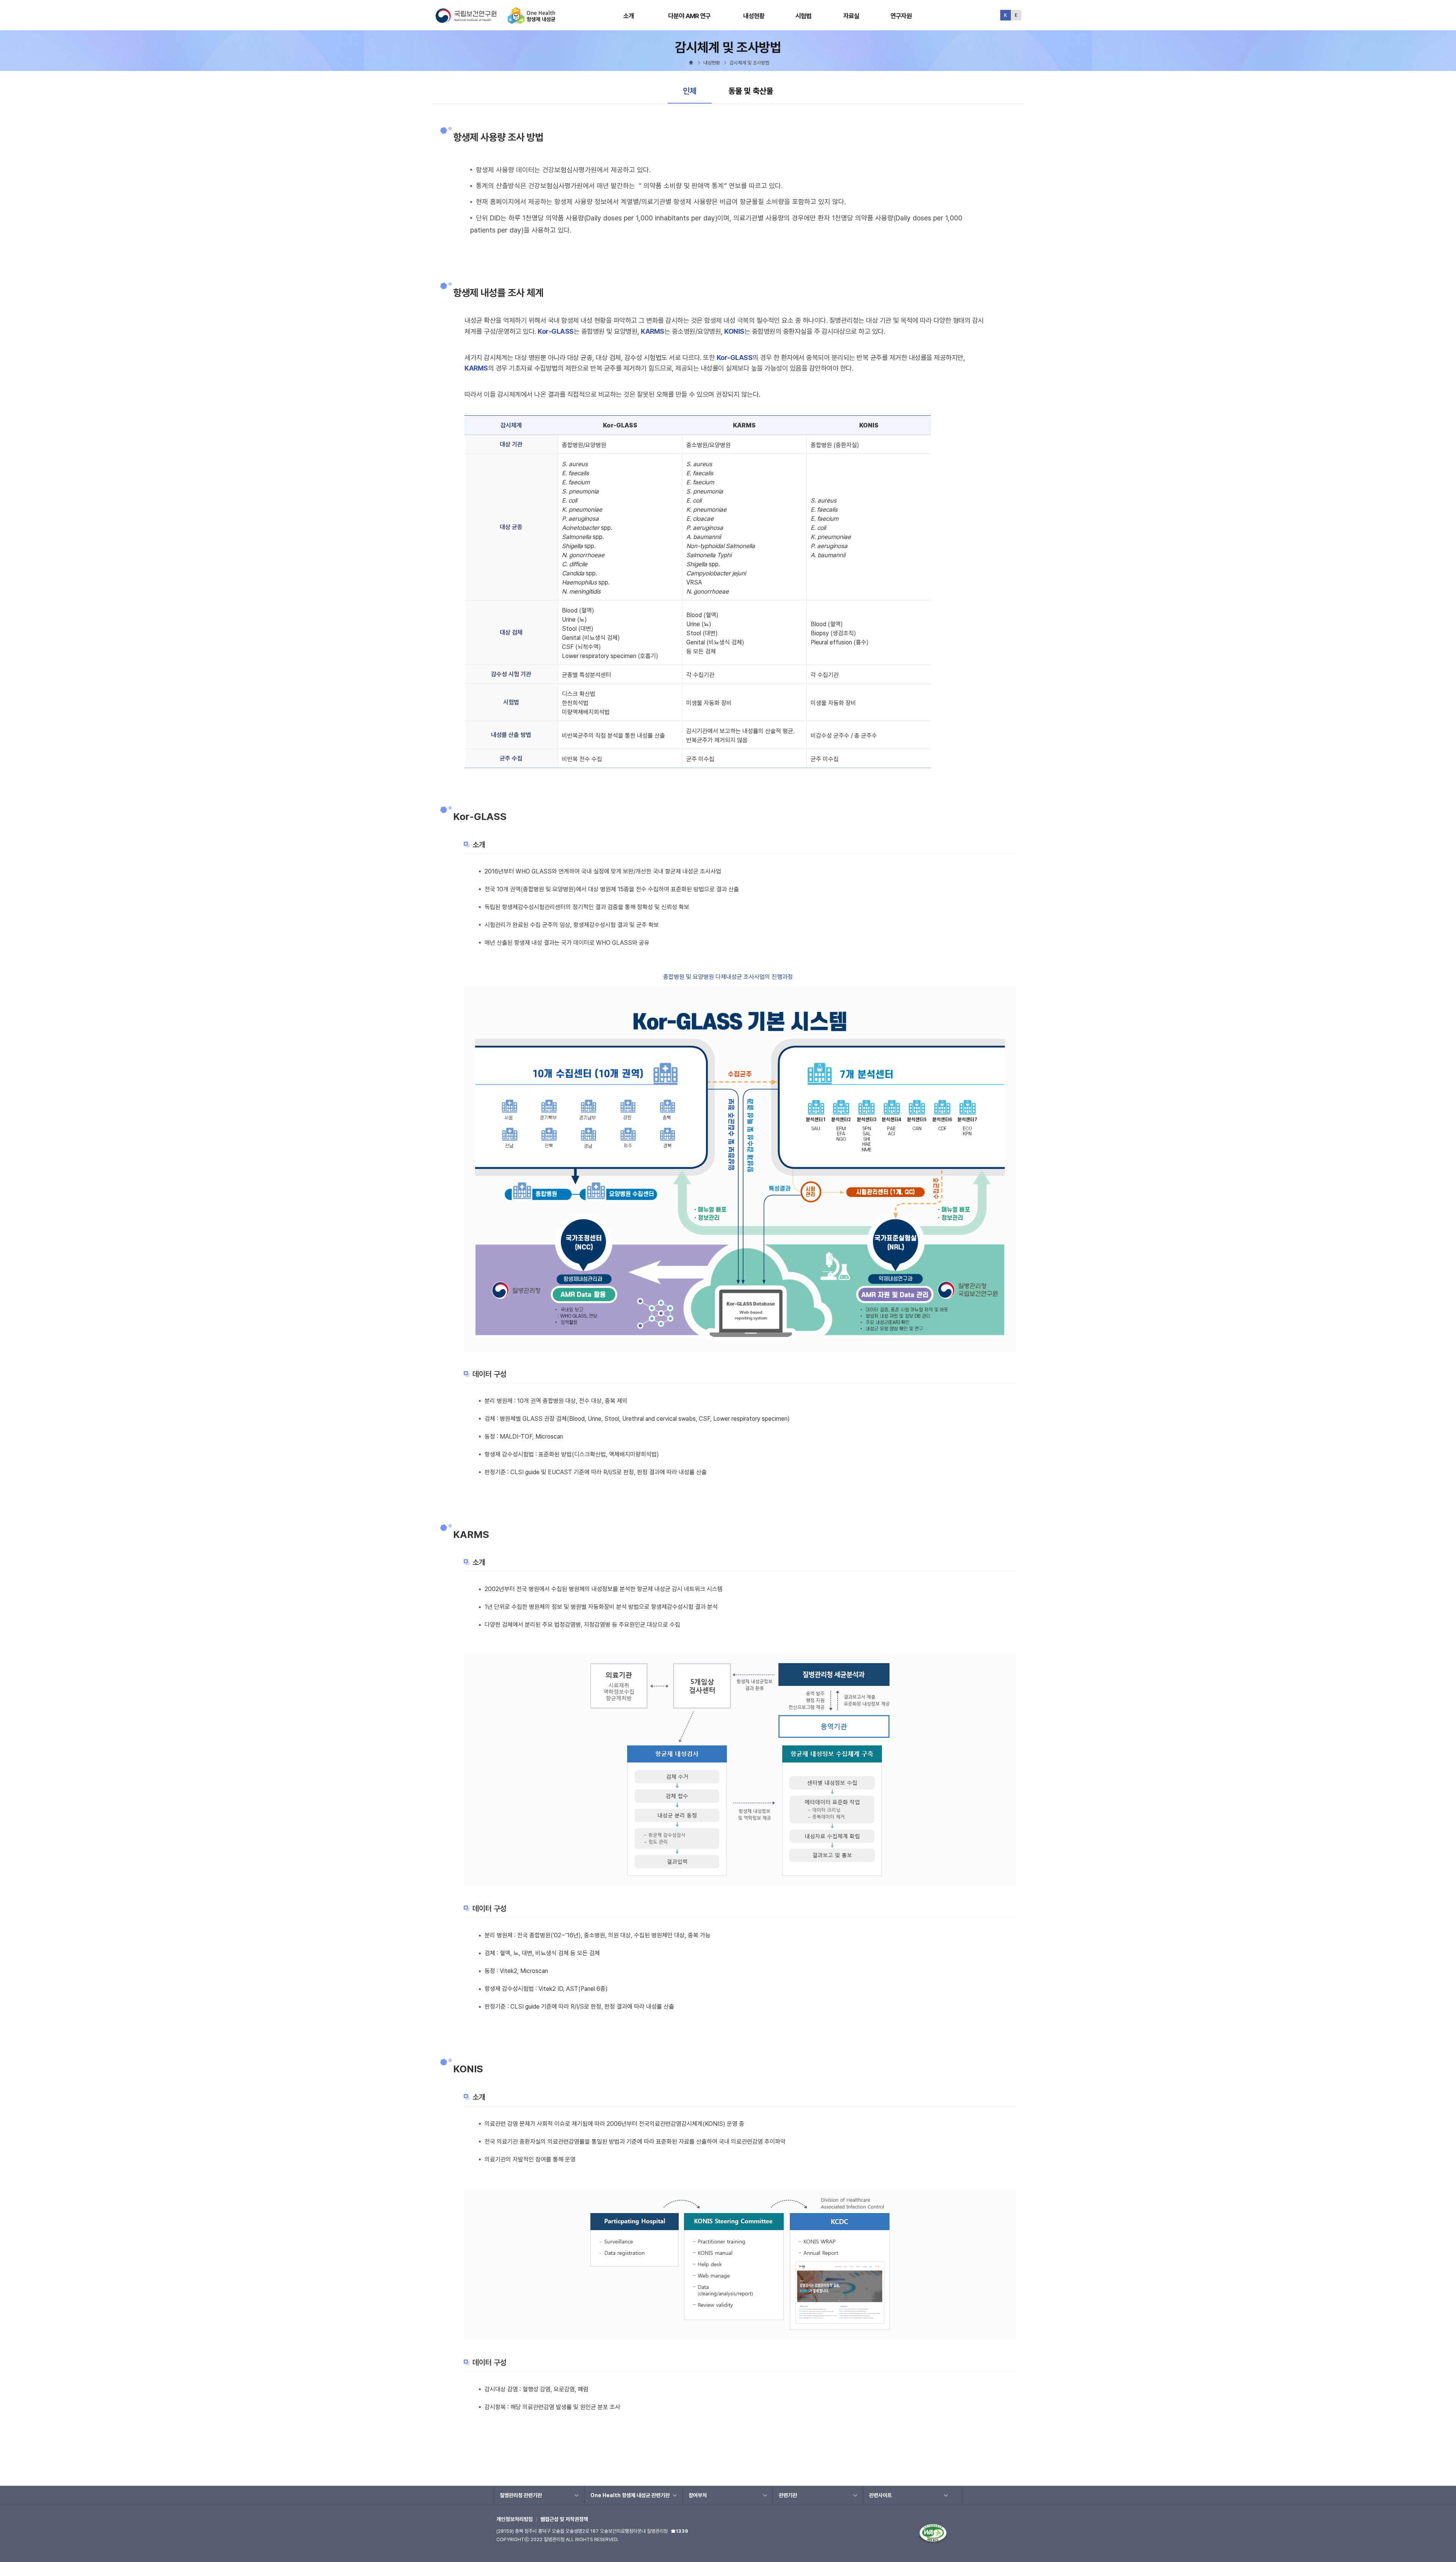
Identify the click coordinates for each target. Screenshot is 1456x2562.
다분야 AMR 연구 (690, 16)
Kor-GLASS (556, 331)
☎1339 (679, 2531)
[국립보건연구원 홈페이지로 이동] (471, 21)
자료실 (851, 16)
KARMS (653, 331)
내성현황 (754, 16)
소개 (629, 16)
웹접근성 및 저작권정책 (564, 2519)
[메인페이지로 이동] (532, 21)
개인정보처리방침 (515, 2519)
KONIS (734, 331)
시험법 (803, 16)
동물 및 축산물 (751, 91)
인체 (697, 91)
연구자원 (901, 16)
